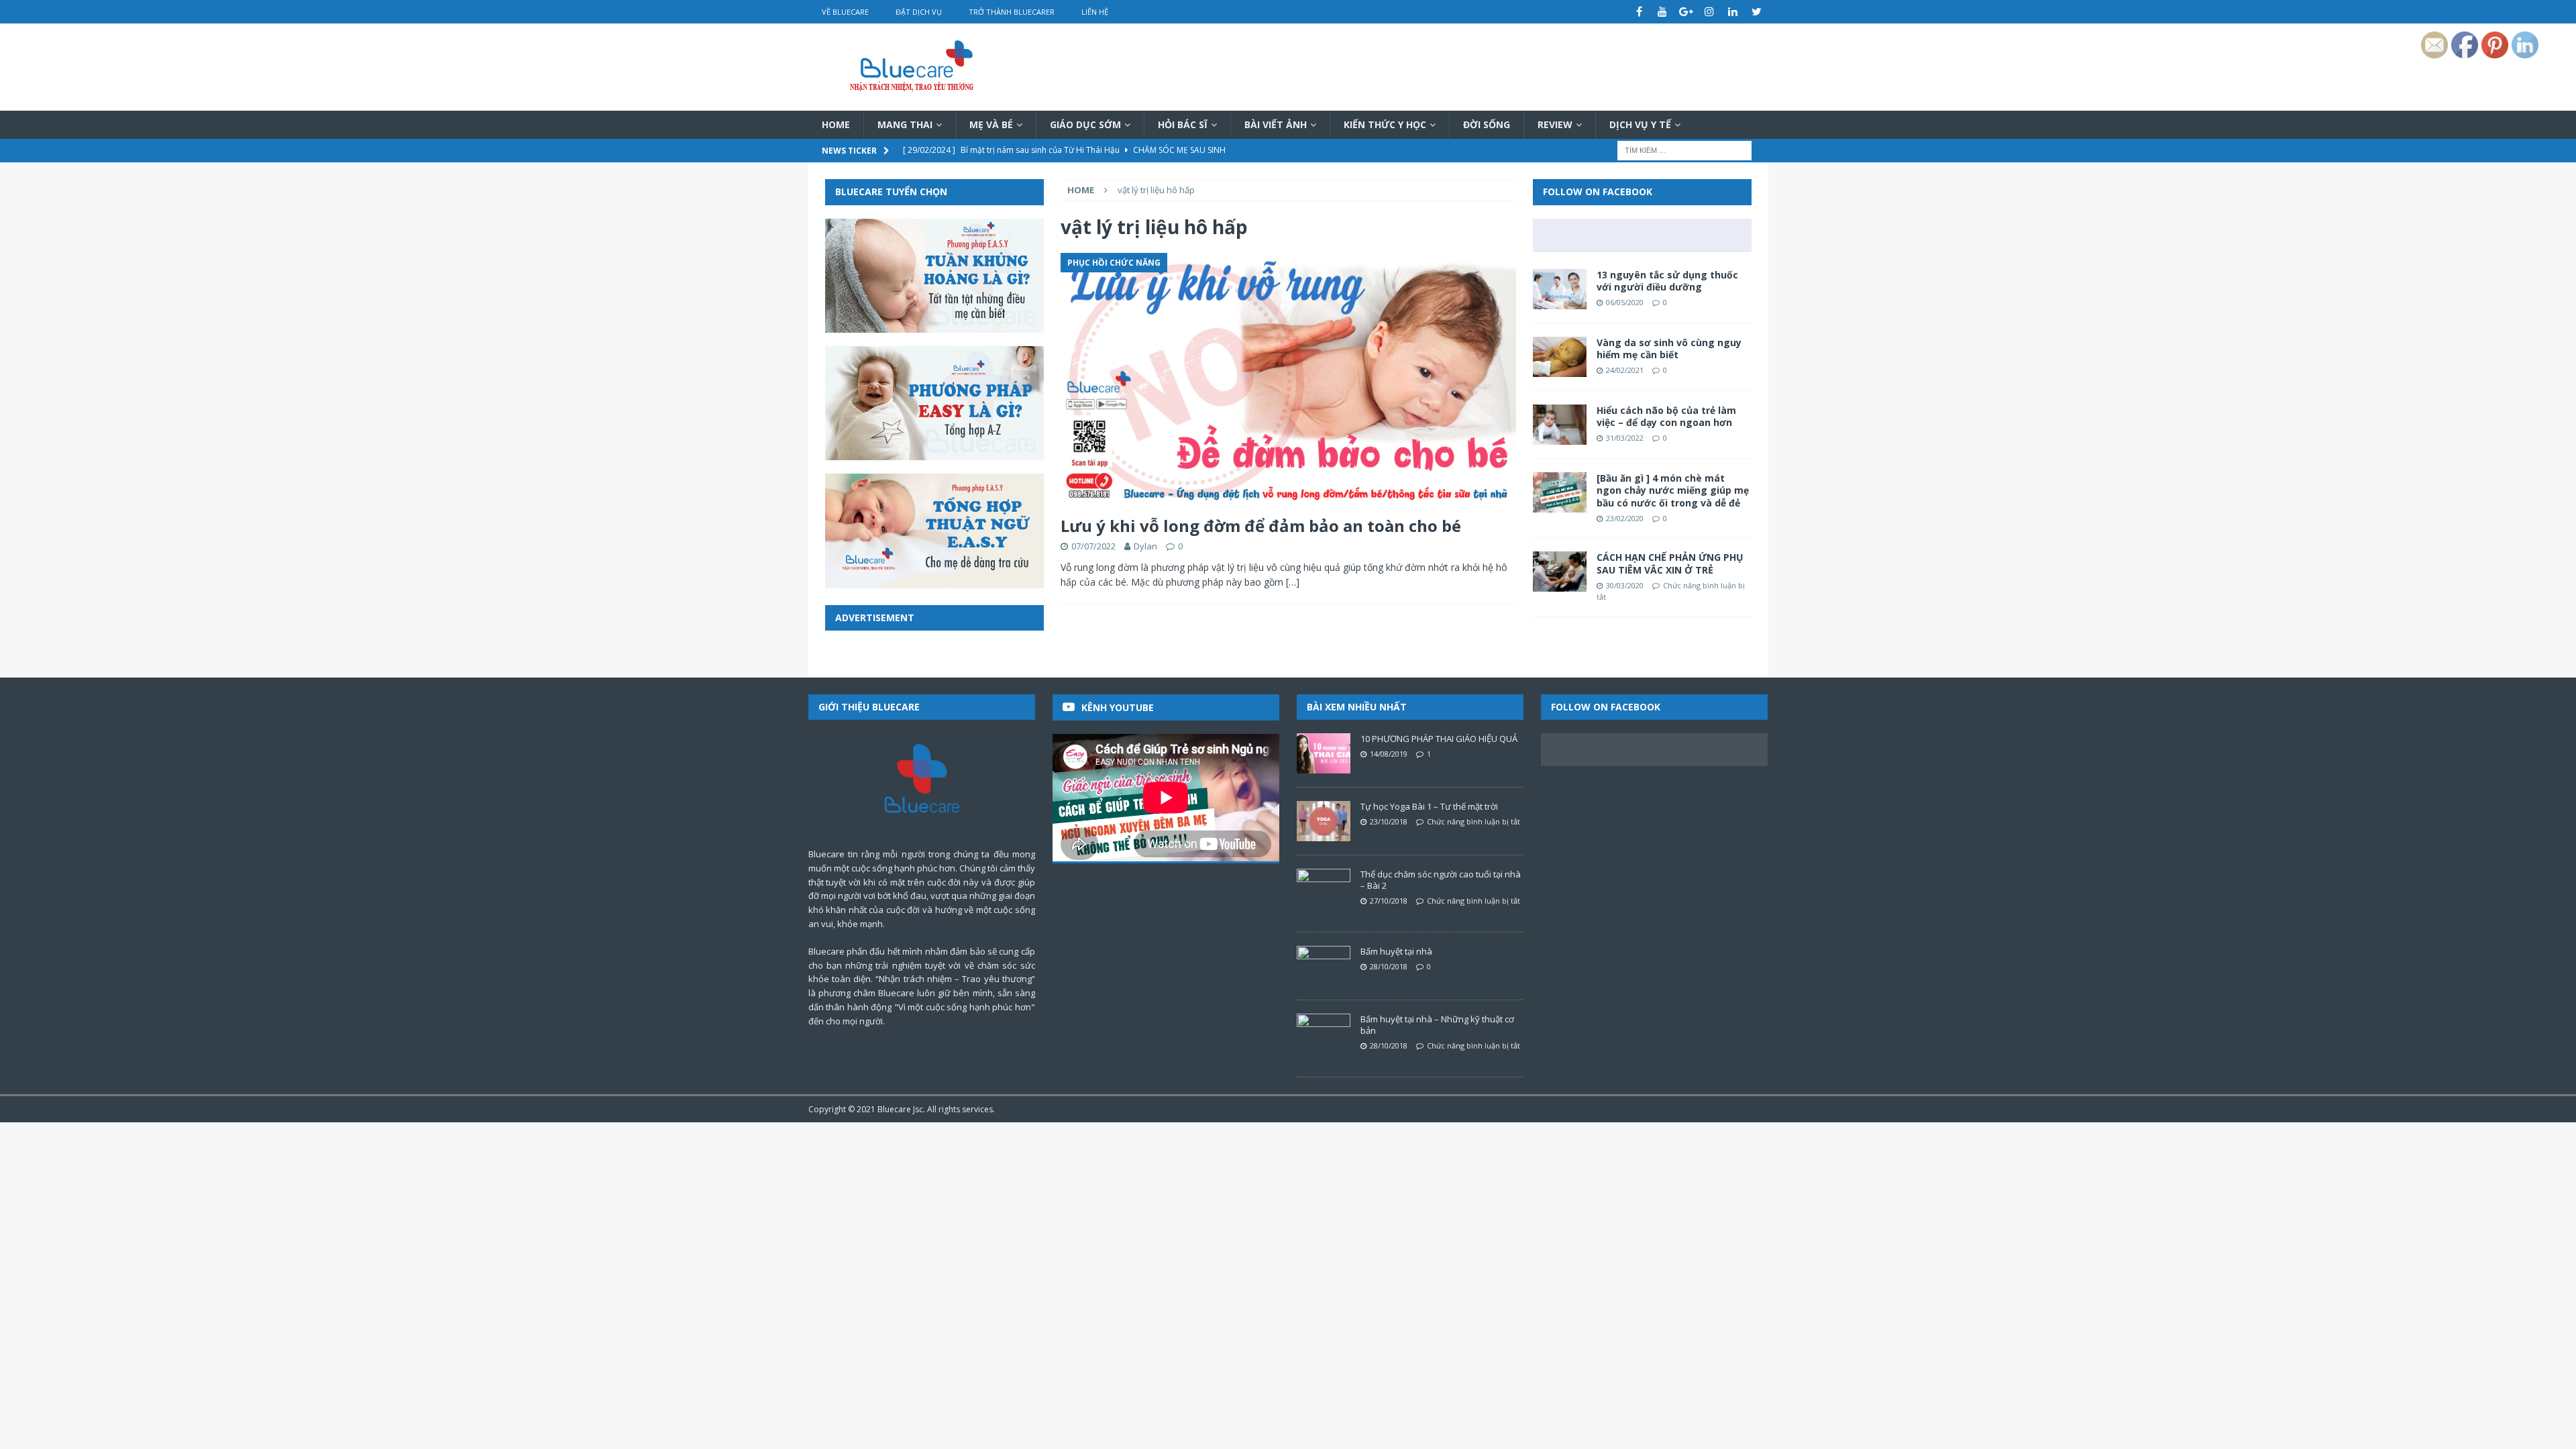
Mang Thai (905, 124)
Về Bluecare (845, 12)
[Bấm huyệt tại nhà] (1324, 966)
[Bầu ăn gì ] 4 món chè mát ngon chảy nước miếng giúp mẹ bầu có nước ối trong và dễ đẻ (1673, 490)
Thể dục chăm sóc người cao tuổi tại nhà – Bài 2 (1441, 880)
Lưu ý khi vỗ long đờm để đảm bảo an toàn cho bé (1261, 526)
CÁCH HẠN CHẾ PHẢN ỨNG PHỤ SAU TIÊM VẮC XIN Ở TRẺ (1670, 563)
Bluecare (894, 1109)
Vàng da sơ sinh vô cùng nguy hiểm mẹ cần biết (1669, 348)
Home (836, 124)
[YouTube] (1663, 12)
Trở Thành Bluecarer (1012, 12)
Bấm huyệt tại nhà (1396, 951)
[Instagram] (1710, 12)
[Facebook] (1639, 12)
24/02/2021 (1625, 370)
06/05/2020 (1625, 302)
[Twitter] (1757, 12)
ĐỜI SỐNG (1487, 124)
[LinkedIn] (1733, 12)
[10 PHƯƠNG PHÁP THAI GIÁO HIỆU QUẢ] (1324, 753)
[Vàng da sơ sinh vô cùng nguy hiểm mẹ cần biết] (1560, 357)
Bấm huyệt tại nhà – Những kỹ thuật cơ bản (1437, 1025)
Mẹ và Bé (991, 124)
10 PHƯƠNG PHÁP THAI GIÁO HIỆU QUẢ (1439, 739)
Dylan (1145, 546)
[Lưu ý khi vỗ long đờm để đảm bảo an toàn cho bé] (1288, 381)
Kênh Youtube (1118, 707)
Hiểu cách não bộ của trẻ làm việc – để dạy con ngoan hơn (1666, 416)
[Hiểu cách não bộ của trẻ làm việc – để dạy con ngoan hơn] (1560, 425)
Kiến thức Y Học (1385, 124)
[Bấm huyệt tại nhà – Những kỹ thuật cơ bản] (1324, 1034)
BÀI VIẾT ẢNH (1276, 124)
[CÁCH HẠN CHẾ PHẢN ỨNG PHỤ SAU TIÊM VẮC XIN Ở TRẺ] (1560, 572)
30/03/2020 (1625, 585)
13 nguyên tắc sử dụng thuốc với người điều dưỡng (1667, 281)
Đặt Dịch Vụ (919, 12)
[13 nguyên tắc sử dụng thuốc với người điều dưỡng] (1560, 289)
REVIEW (1555, 124)
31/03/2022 (1625, 438)
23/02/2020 (1625, 518)
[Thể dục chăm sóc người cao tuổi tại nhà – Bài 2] (1324, 889)
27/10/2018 (1389, 901)
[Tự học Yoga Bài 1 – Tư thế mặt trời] (1324, 821)
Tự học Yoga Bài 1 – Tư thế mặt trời (1429, 806)
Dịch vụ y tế (1640, 124)
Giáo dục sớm (1085, 124)
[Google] (1686, 12)
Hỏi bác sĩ (1183, 124)
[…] (1293, 582)
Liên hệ (1095, 12)
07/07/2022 (1093, 546)
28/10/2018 (1389, 966)
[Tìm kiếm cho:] (1684, 150)
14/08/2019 (1389, 754)
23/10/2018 (1389, 821)
